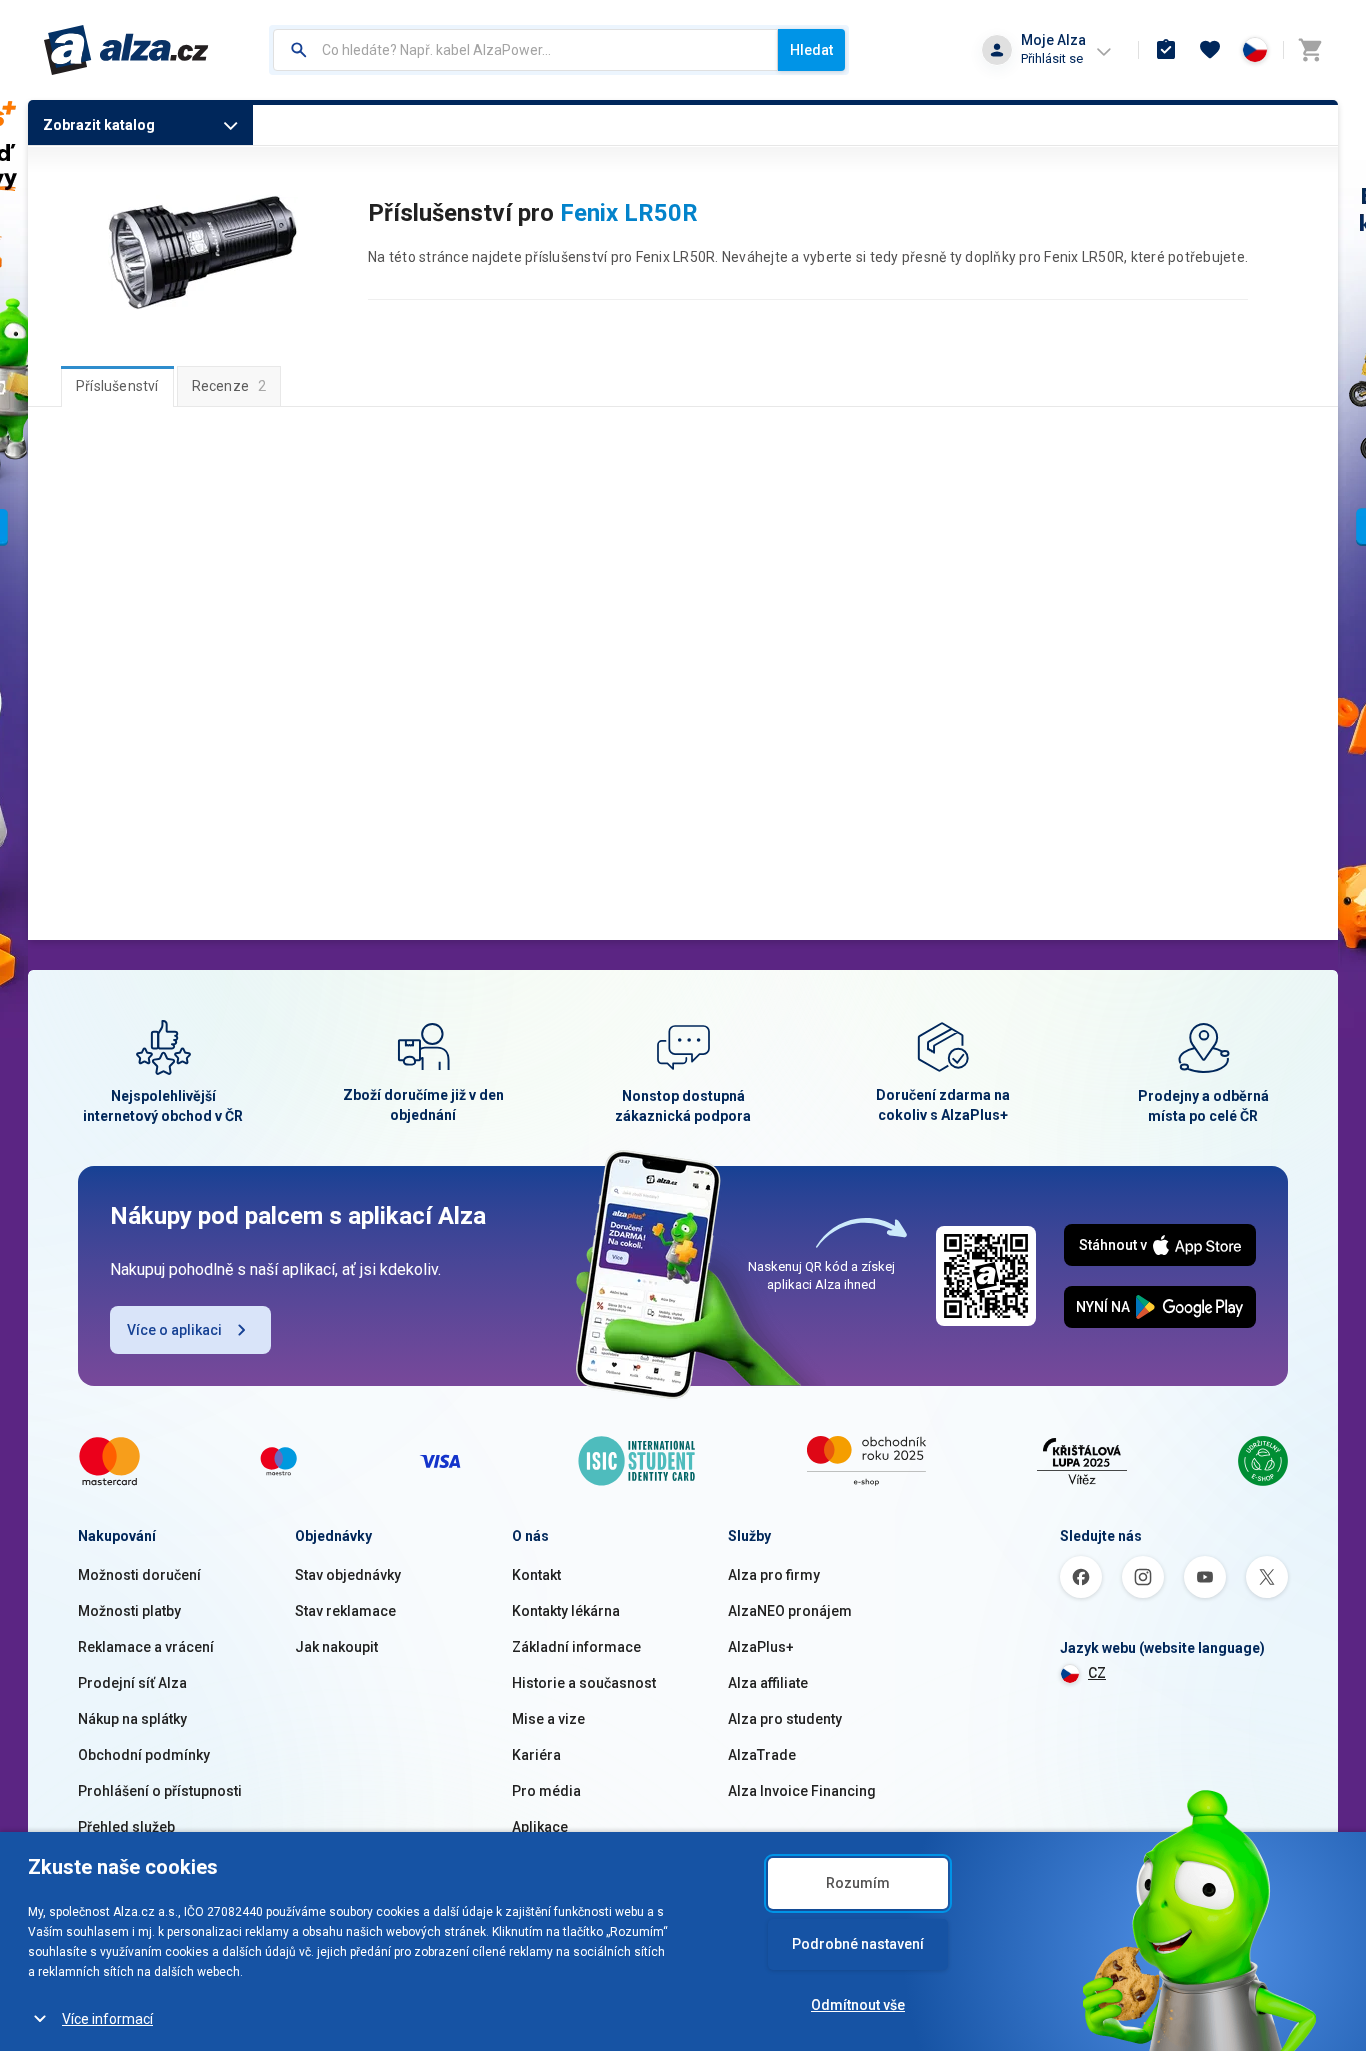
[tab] (117, 386)
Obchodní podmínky (144, 1755)
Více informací (107, 2019)
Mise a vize (548, 1719)
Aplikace (540, 1827)
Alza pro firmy (774, 1575)
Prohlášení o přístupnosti (160, 1791)
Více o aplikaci (174, 1330)
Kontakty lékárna (566, 1611)
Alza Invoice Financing (802, 1791)
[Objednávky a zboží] (1166, 50)
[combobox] (525, 50)
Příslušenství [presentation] (117, 386)
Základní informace (576, 1647)
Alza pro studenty (785, 1719)
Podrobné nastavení (858, 1944)
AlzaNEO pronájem (790, 1611)
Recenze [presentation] (229, 386)
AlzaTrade (762, 1755)
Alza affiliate (768, 1683)
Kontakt (536, 1575)
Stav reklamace (345, 1611)
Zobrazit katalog (99, 125)
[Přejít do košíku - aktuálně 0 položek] (1310, 50)
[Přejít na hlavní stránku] (126, 50)
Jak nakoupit (336, 1647)
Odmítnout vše (858, 2005)
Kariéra (536, 1755)
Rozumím (858, 1883)
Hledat (811, 50)
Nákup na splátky (132, 1719)
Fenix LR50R (629, 213)
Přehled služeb (126, 1827)
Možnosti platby (129, 1611)
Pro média (546, 1791)
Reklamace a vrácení (146, 1647)
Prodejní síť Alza (132, 1683)
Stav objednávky (348, 1575)
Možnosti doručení (139, 1575)
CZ (1097, 1673)
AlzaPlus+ (761, 1647)
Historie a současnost (584, 1683)
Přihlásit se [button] (1052, 58)
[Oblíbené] (1210, 50)
